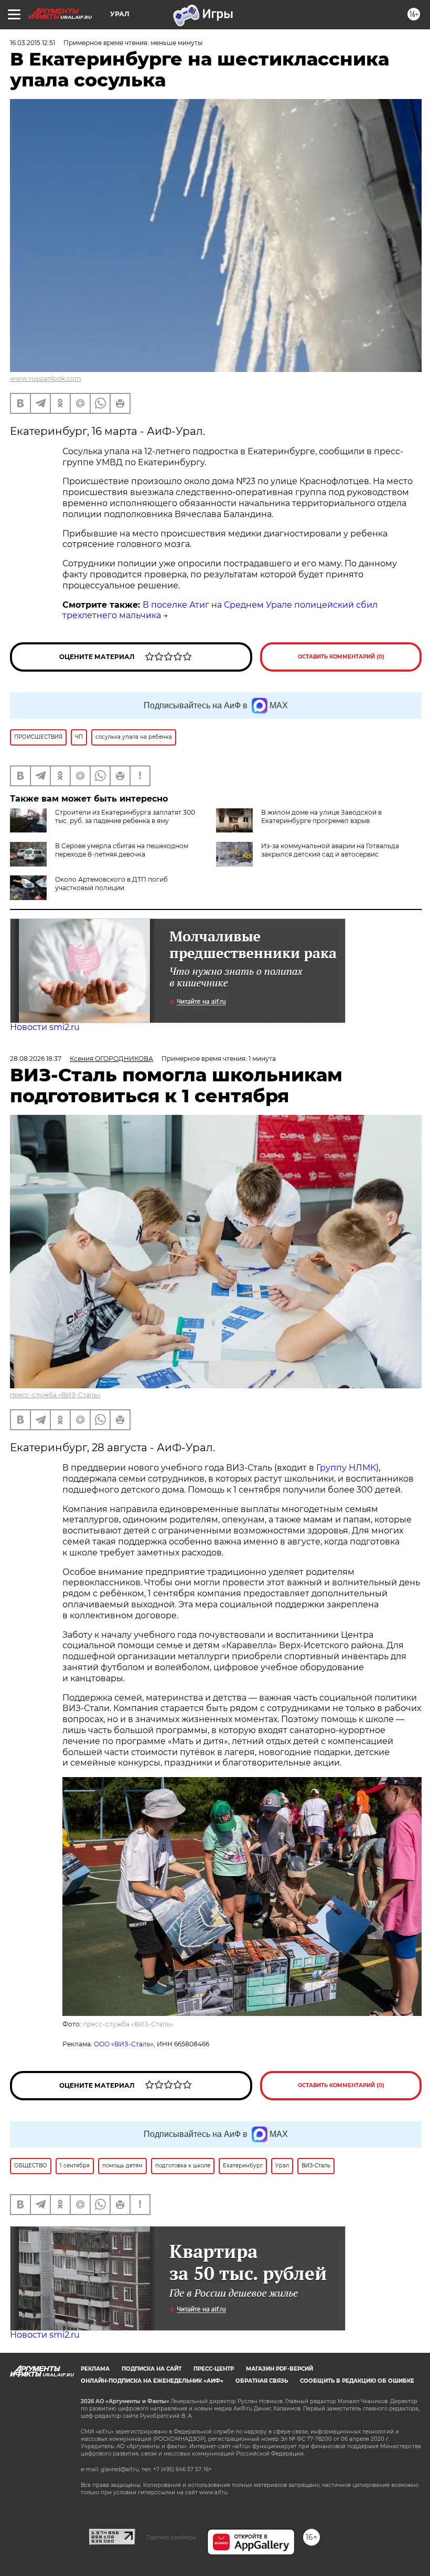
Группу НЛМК (346, 1468)
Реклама (95, 2369)
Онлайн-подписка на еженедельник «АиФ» (152, 2381)
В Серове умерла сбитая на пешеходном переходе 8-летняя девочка (122, 850)
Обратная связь (262, 2381)
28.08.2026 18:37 (36, 1059)
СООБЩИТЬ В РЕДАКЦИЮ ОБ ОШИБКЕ (357, 2381)
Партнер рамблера (171, 2537)
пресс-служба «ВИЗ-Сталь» (55, 1395)
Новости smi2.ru (45, 1027)
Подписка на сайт (152, 2369)
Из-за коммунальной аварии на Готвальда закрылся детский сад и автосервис (330, 850)
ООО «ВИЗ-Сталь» (124, 2044)
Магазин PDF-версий (279, 2369)
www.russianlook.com (46, 379)
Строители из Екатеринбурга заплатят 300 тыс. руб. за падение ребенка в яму (125, 816)
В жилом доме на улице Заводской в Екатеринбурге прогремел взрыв (321, 816)
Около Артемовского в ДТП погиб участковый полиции (111, 884)
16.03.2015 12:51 (33, 43)
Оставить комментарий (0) (341, 657)
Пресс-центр (214, 2369)
